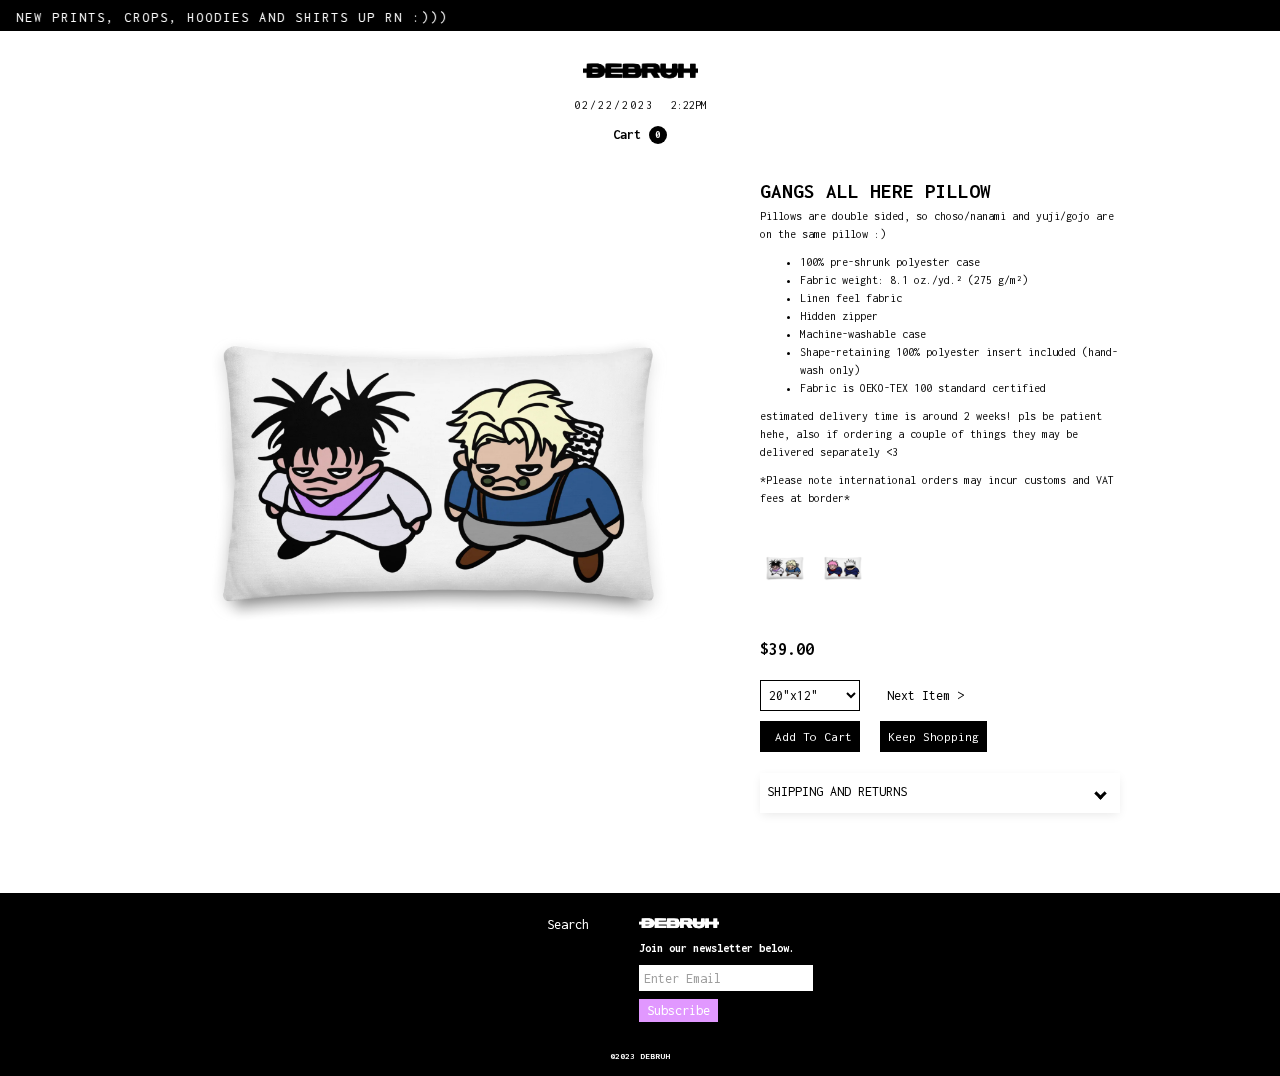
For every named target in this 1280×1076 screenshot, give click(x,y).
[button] (640, 135)
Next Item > (925, 695)
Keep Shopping (933, 736)
